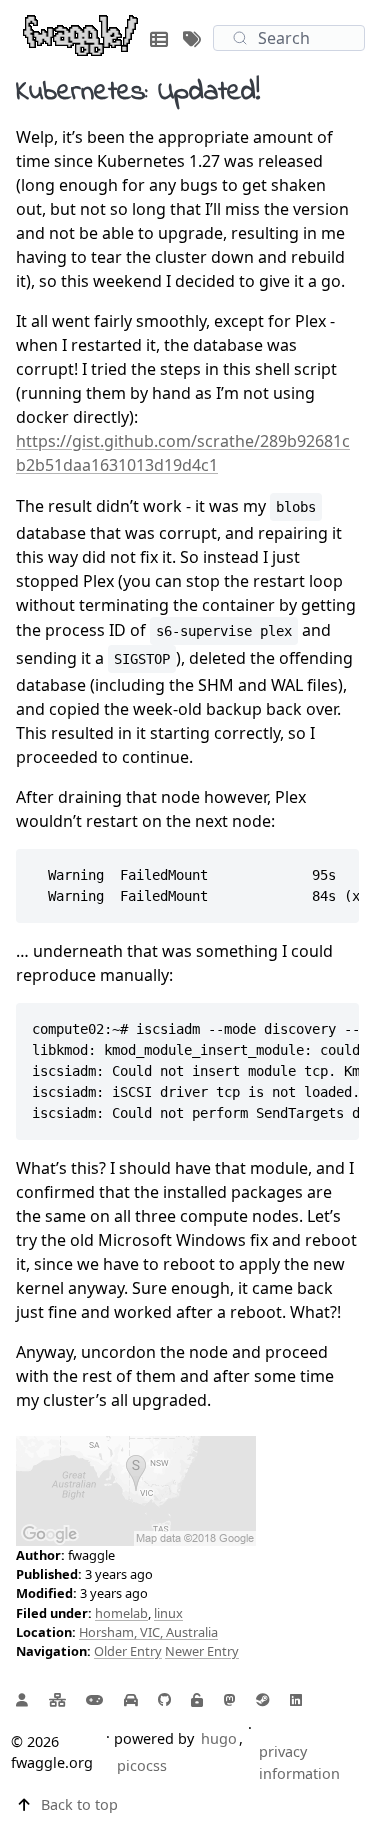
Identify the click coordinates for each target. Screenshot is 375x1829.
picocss (142, 1765)
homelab (121, 1613)
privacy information (299, 1762)
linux (168, 1613)
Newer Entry (202, 1651)
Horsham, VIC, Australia (148, 1632)
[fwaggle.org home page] (80, 34)
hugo (219, 1738)
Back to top (79, 1804)
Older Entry (128, 1651)
